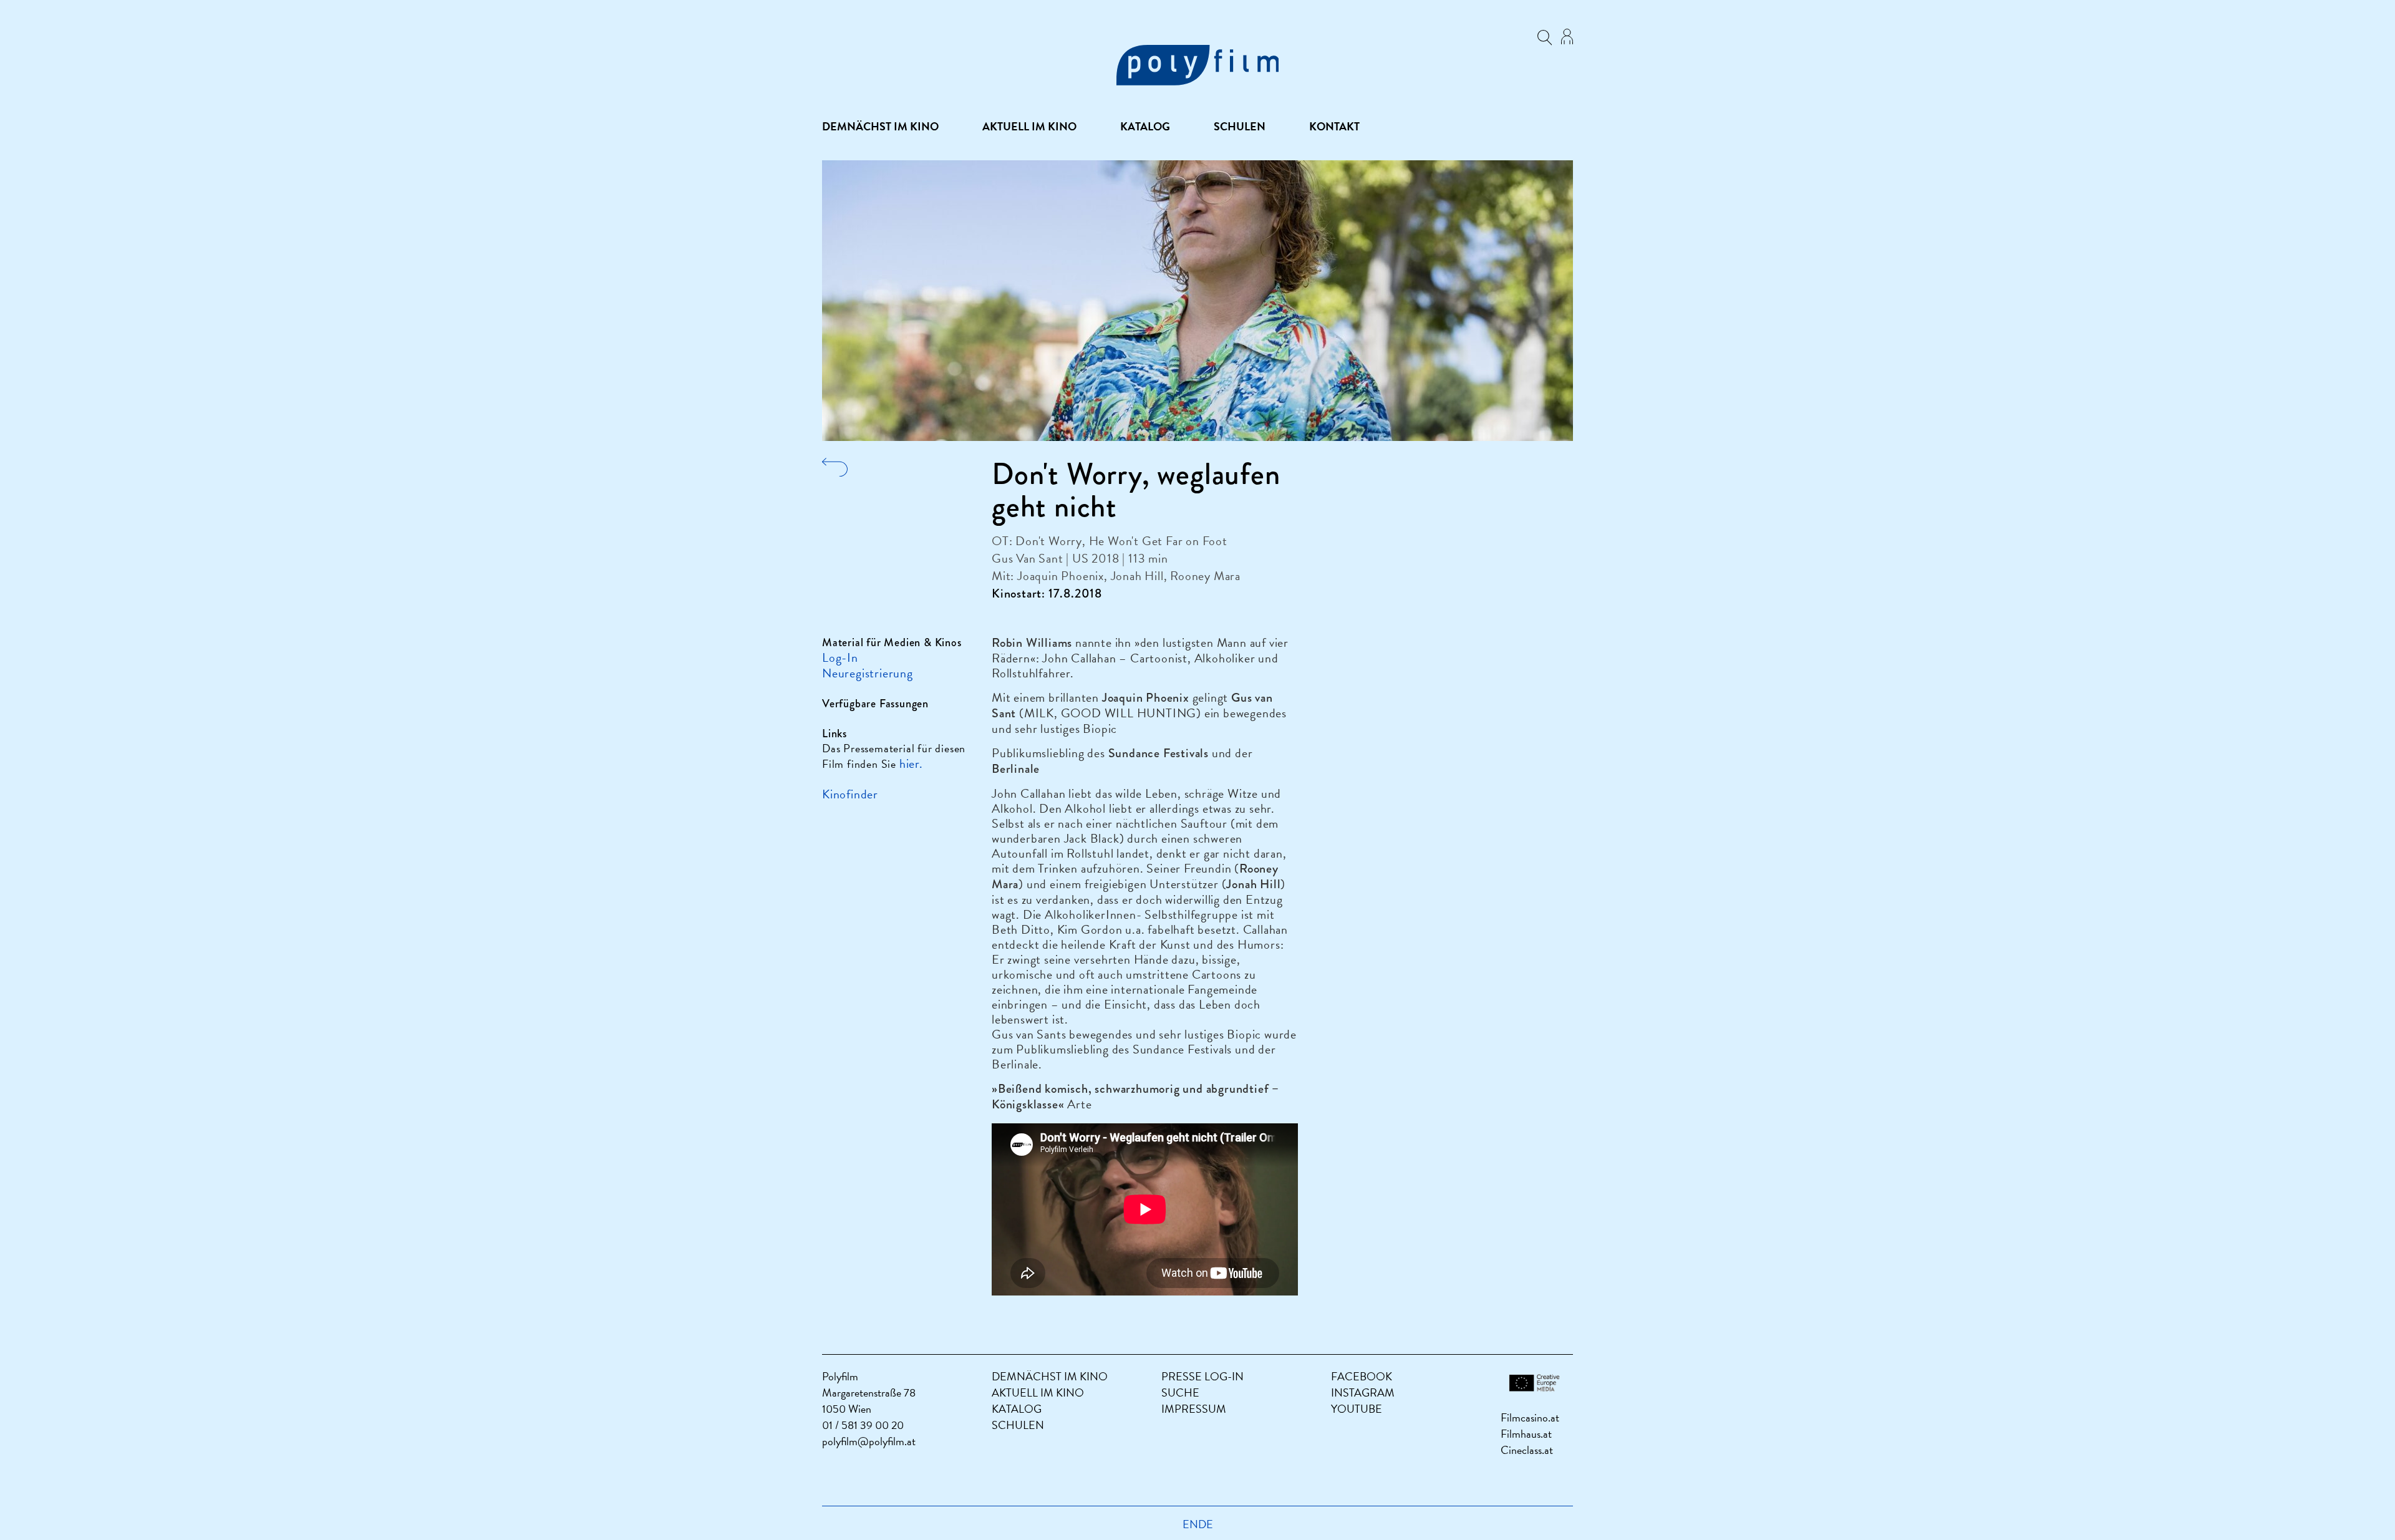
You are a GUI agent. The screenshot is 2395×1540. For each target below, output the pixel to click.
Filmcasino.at (1530, 1417)
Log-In (840, 657)
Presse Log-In (1202, 1376)
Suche (1180, 1392)
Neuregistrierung (868, 673)
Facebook (1362, 1376)
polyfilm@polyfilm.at (869, 1441)
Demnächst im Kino (880, 127)
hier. (911, 763)
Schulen (1240, 127)
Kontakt (1334, 127)
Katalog (1145, 127)
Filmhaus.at (1526, 1434)
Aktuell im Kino (1029, 127)
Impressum (1194, 1409)
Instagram (1363, 1392)
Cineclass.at (1527, 1450)
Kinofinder (850, 794)
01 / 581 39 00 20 (863, 1425)
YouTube (1357, 1409)
